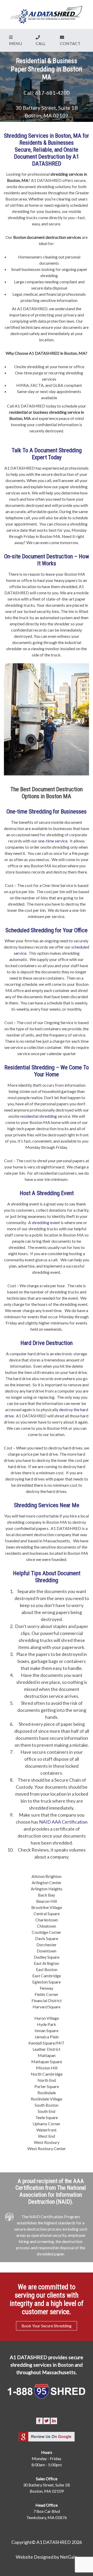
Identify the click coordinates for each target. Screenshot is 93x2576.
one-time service (53, 841)
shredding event (46, 1222)
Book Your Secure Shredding (47, 2326)
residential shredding (38, 1116)
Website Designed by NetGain (47, 2557)
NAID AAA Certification (63, 1822)
